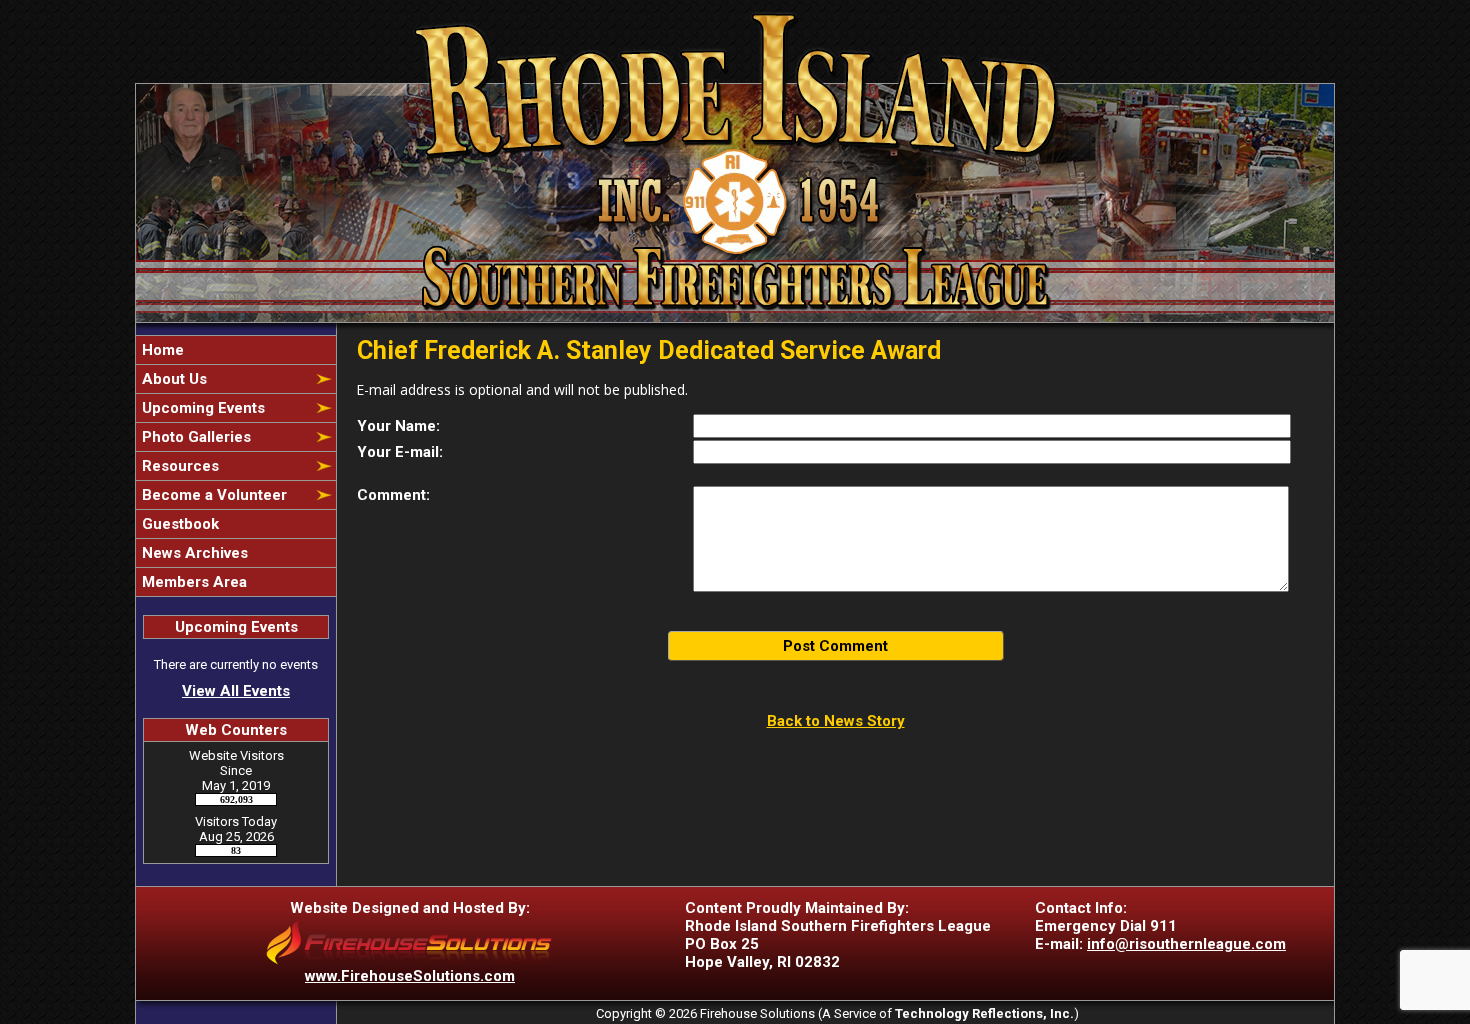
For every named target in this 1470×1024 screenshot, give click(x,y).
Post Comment (835, 646)
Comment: (393, 495)
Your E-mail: (400, 452)
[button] (225, 379)
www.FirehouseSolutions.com (410, 976)
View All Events (236, 691)
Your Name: (398, 426)
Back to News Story (836, 721)
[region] (236, 466)
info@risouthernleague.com (1186, 944)
